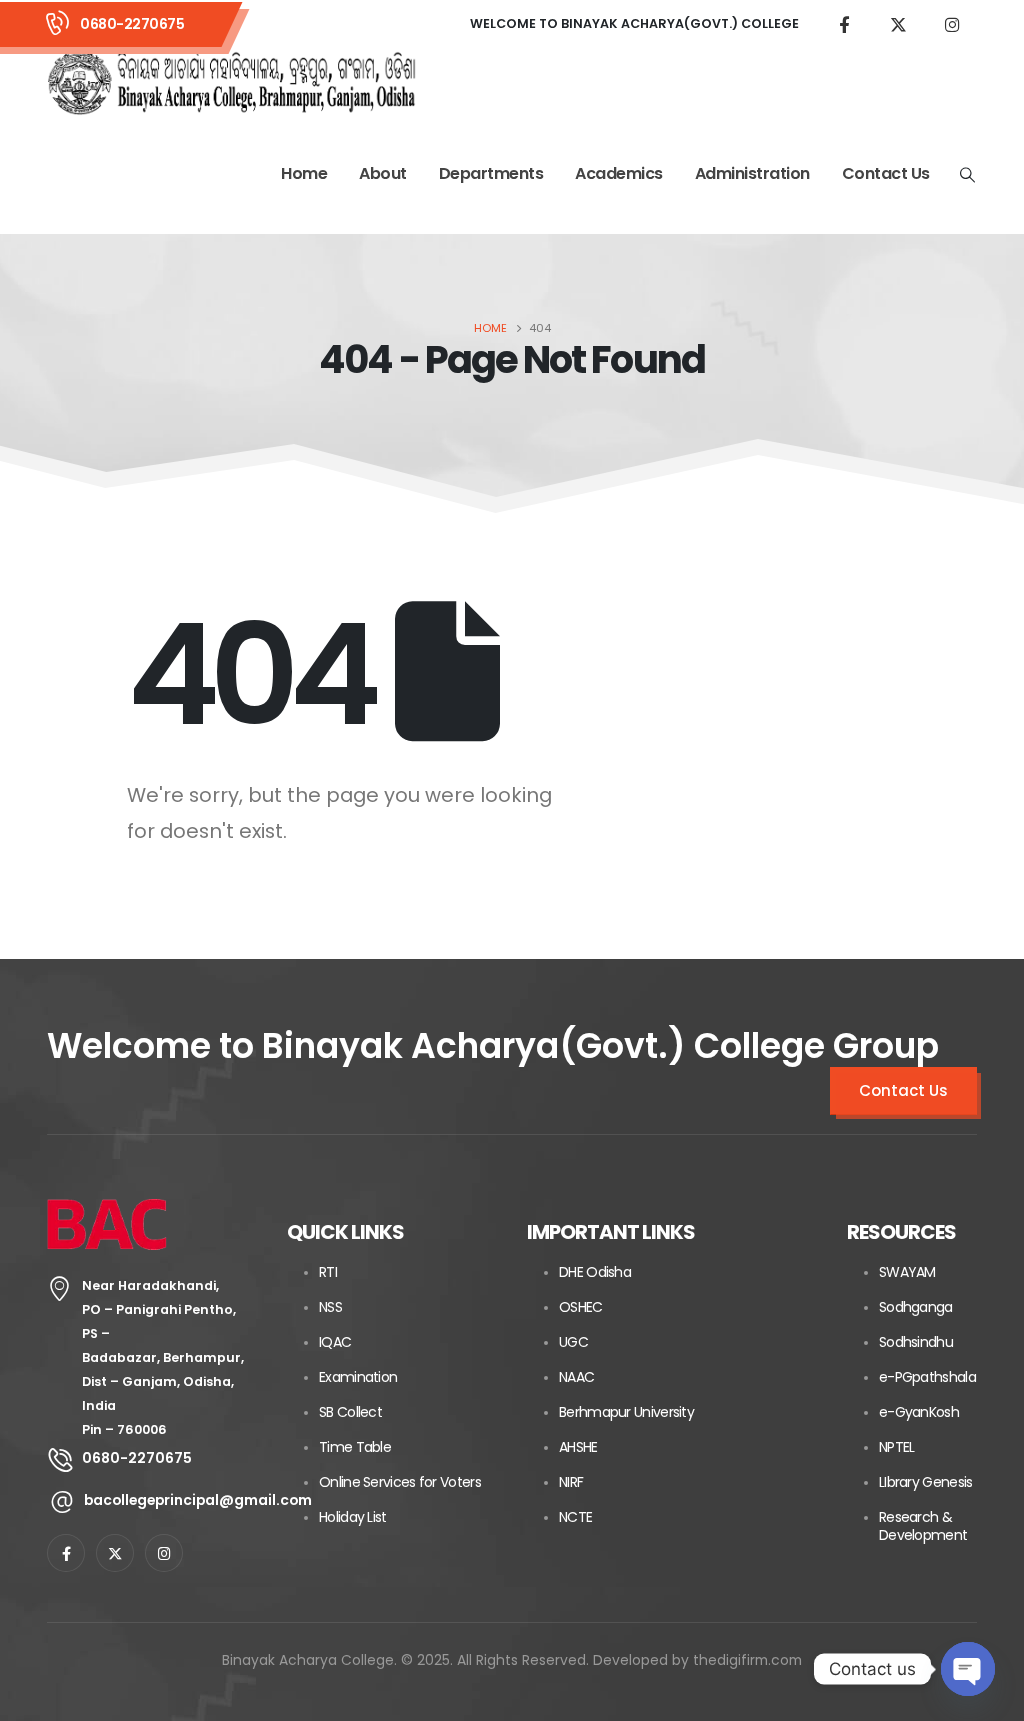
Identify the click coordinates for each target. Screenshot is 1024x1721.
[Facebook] (844, 24)
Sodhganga (916, 1307)
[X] (898, 24)
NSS (330, 1307)
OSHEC (581, 1307)
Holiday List (353, 1517)
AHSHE (578, 1447)
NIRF (571, 1482)
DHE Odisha (595, 1272)
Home (304, 173)
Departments (491, 173)
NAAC (576, 1377)
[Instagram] (952, 24)
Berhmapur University (626, 1412)
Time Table (355, 1447)
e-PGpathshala (927, 1377)
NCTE (575, 1517)
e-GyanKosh (919, 1412)
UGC (573, 1342)
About (383, 173)
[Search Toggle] (968, 175)
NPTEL (897, 1447)
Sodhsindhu (916, 1342)
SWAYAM (907, 1272)
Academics (619, 173)
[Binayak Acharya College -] (232, 82)
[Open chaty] (968, 1669)
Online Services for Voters (400, 1482)
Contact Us (886, 173)
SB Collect (350, 1412)
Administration (752, 173)
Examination (358, 1377)
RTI (328, 1272)
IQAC (335, 1342)
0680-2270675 (132, 24)
